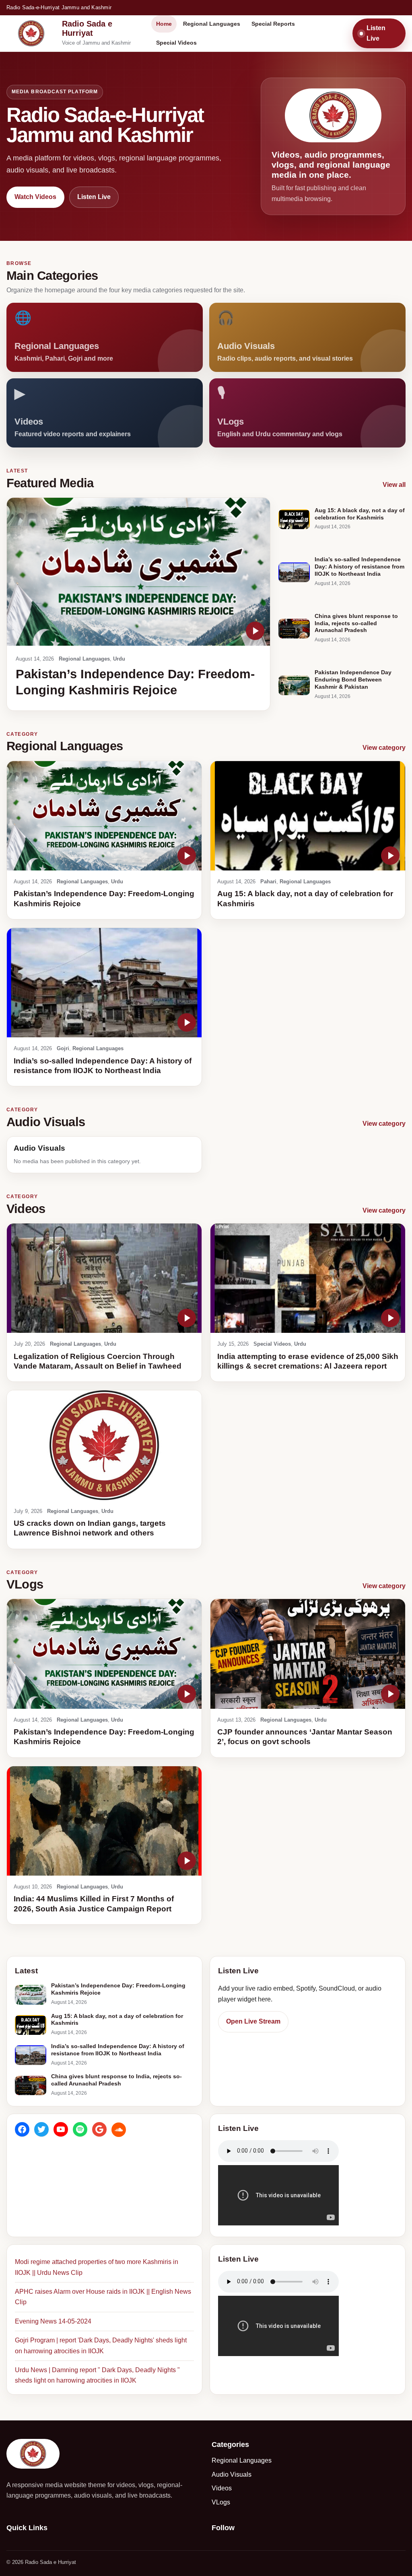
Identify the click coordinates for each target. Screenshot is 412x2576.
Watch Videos (35, 197)
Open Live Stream (253, 2021)
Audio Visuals (232, 2474)
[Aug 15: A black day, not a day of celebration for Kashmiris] (294, 519)
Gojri (63, 1048)
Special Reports (273, 24)
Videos (222, 2488)
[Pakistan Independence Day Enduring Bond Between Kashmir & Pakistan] (294, 685)
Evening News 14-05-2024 (53, 2321)
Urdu (119, 659)
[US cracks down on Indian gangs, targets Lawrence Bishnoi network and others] (104, 1445)
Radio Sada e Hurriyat (87, 28)
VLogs (221, 2502)
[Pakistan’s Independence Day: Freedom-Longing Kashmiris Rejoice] (138, 572)
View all (394, 485)
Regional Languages (212, 24)
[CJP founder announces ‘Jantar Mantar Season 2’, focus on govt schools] (308, 1654)
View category (384, 748)
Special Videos (176, 43)
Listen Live (376, 33)
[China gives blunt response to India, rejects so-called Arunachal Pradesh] (294, 629)
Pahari (268, 882)
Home (164, 24)
